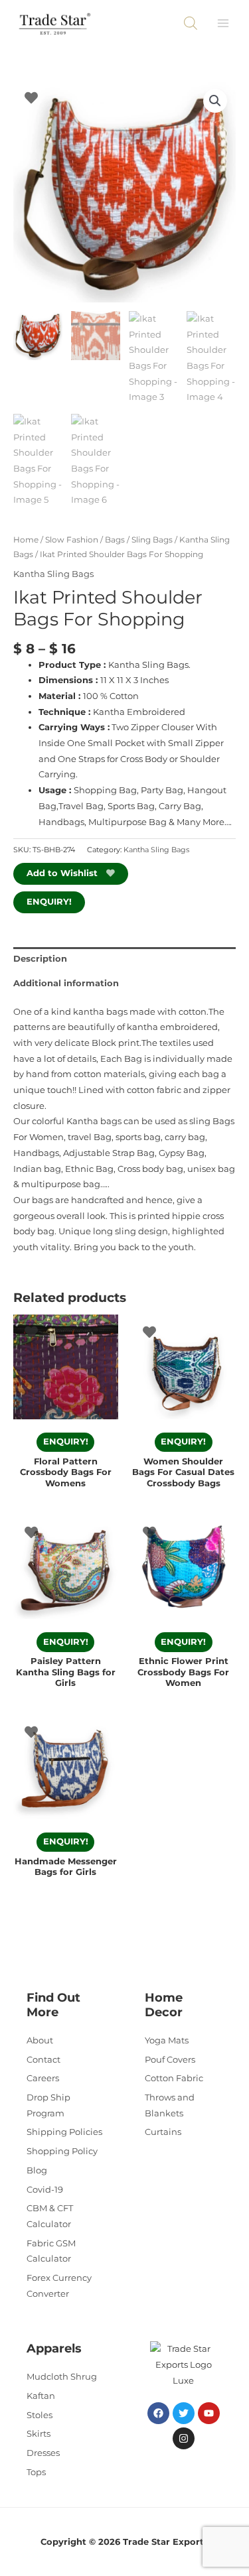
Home (26, 540)
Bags (115, 540)
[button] (215, 101)
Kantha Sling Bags (53, 574)
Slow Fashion (72, 540)
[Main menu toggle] (223, 23)
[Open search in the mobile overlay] (191, 23)
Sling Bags (152, 540)
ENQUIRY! (49, 902)
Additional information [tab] (66, 983)
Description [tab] (40, 959)
